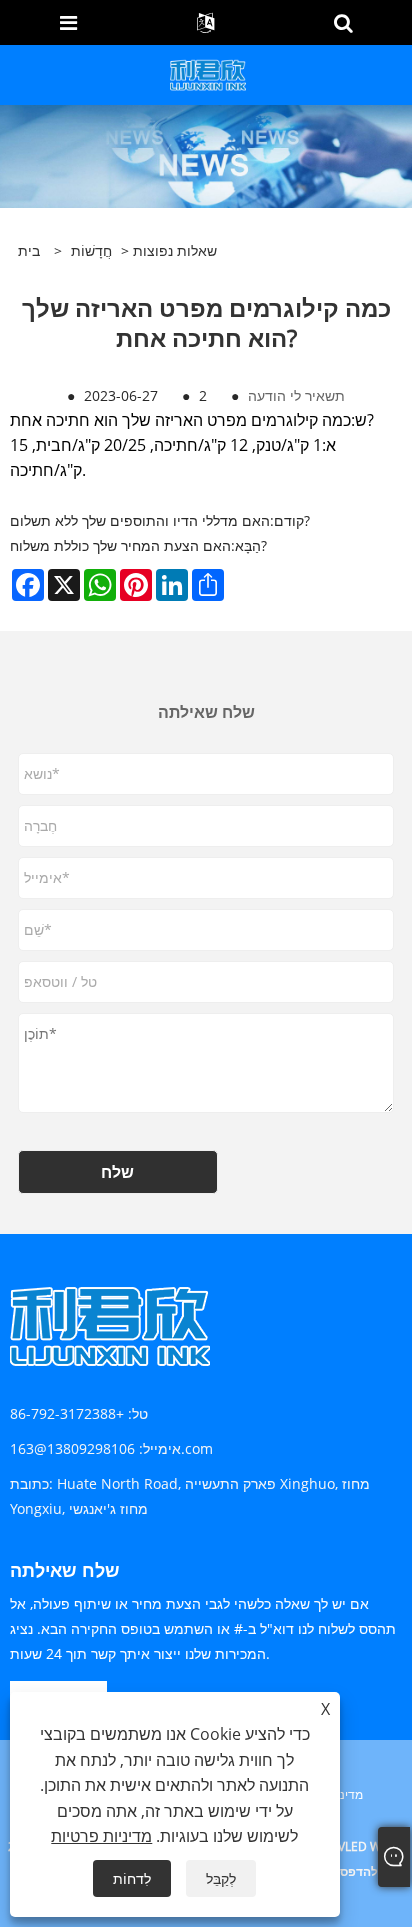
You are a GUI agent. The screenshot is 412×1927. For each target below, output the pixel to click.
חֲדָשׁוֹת (91, 250)
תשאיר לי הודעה (296, 395)
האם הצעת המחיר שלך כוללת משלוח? (138, 545)
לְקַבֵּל (221, 1878)
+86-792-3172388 (67, 1413)
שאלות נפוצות (175, 250)
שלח (117, 1172)
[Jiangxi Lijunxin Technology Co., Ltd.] (208, 73)
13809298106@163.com (111, 1448)
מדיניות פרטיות (101, 1836)
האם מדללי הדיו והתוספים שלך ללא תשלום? (160, 520)
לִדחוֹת (132, 1878)
